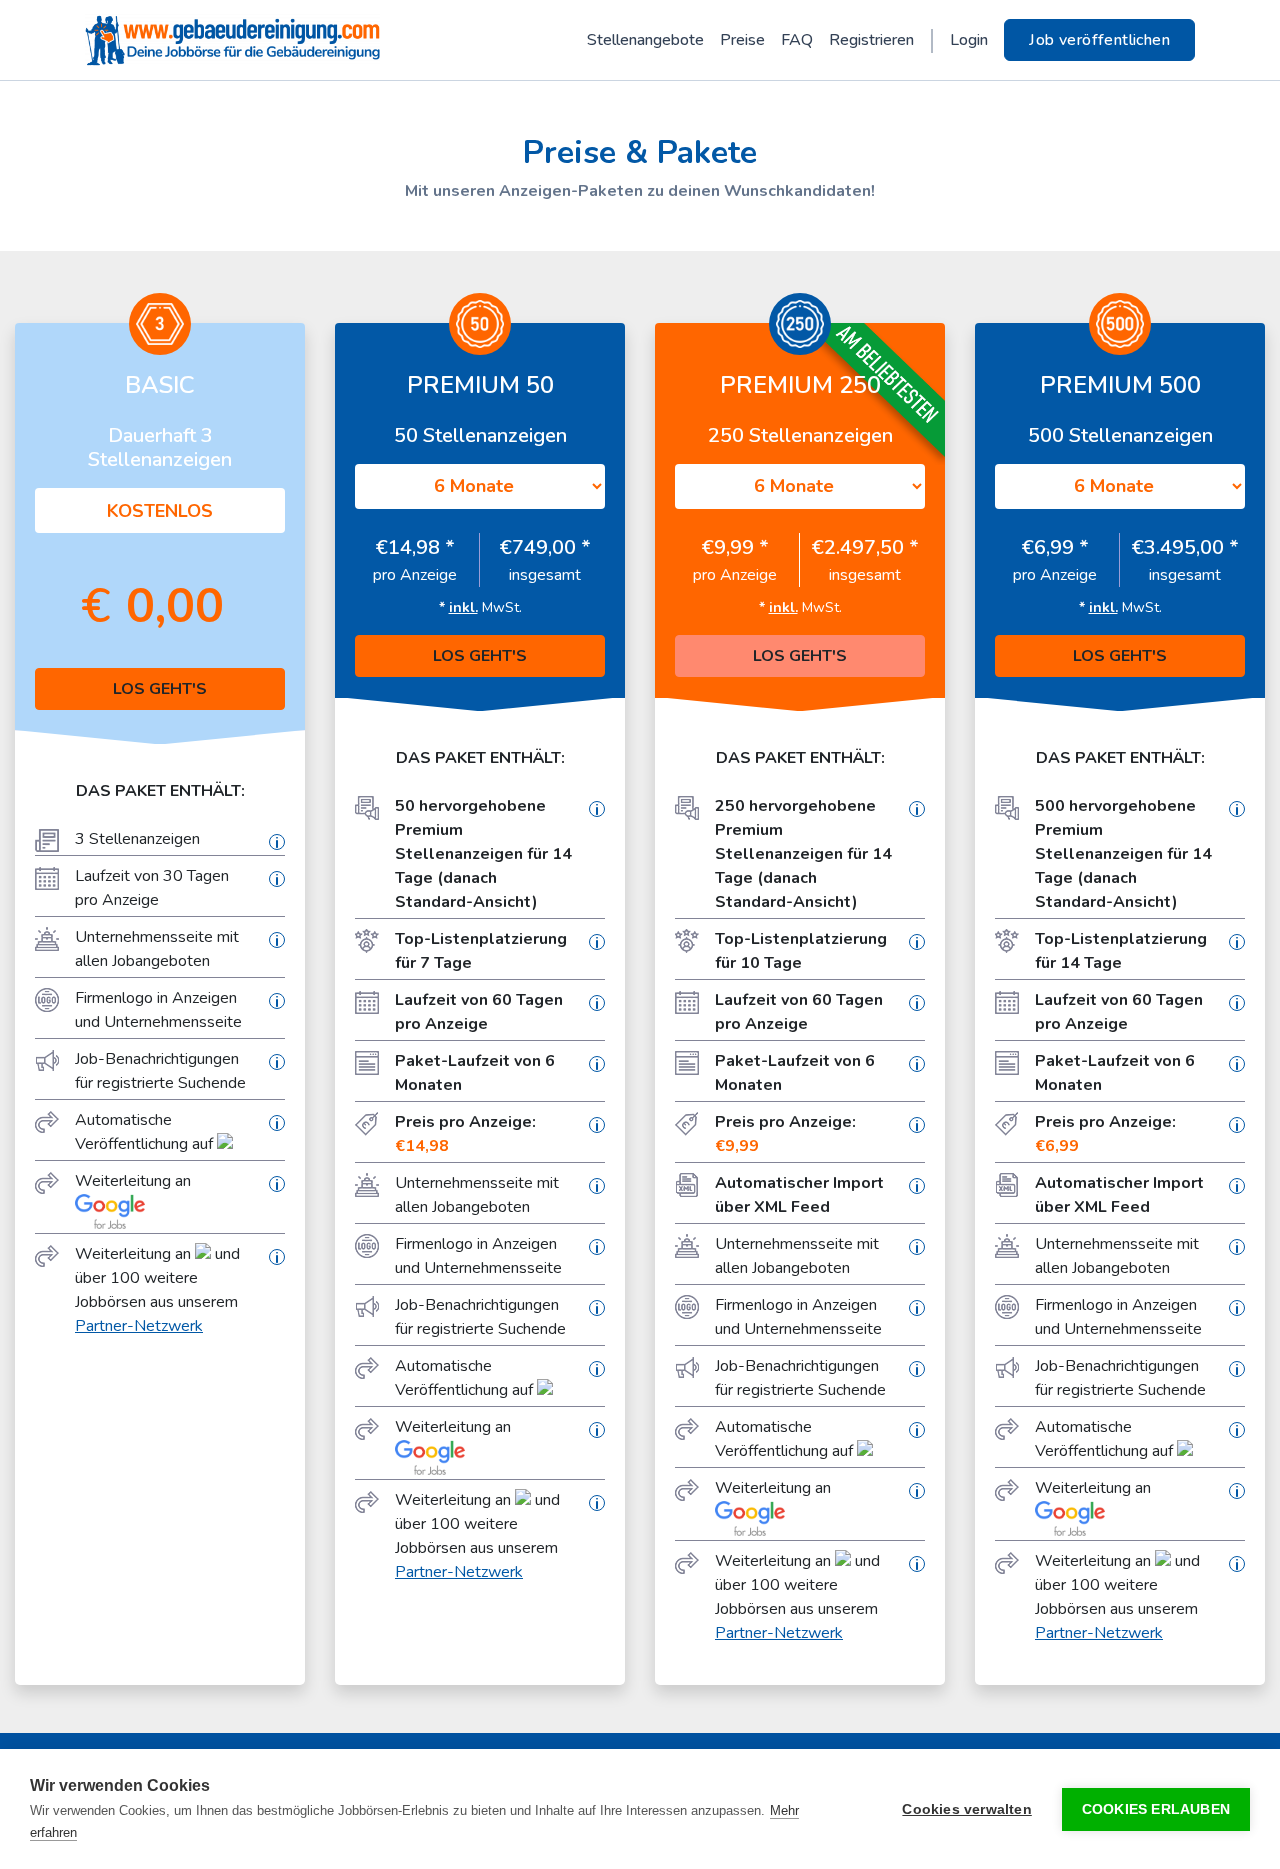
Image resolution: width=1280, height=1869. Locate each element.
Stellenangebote (645, 40)
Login (969, 40)
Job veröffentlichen (1099, 40)
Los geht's (160, 689)
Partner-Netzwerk (139, 1326)
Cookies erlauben (1156, 1809)
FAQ (797, 40)
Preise (742, 40)
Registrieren (871, 40)
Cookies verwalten (966, 1809)
